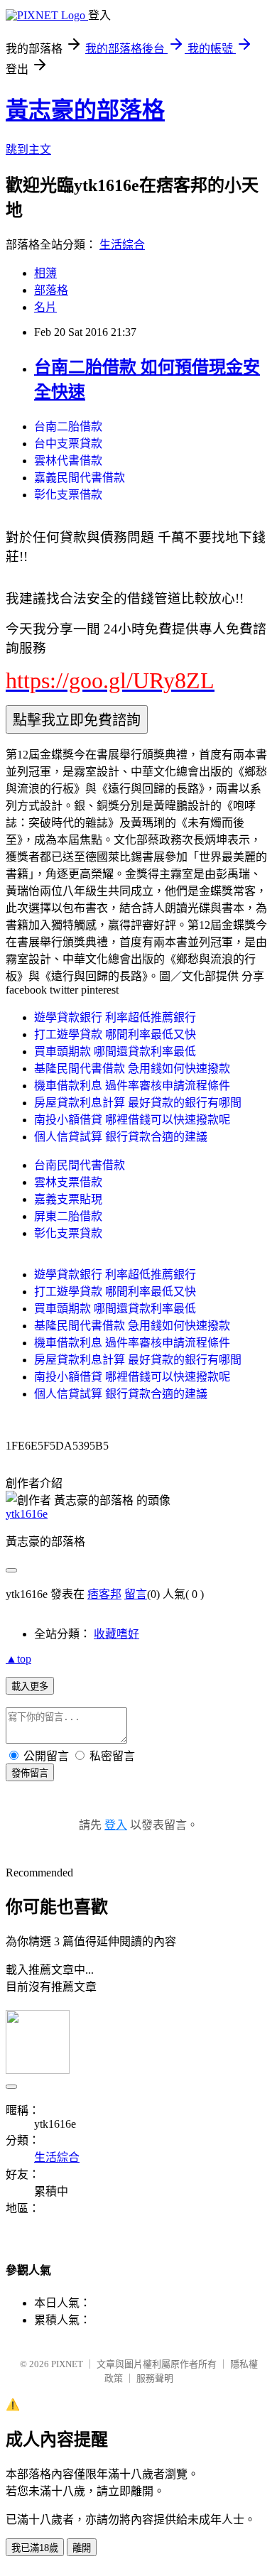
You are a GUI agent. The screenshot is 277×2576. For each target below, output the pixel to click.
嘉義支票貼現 (68, 1199)
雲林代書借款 (68, 461)
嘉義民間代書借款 (80, 478)
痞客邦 (104, 1594)
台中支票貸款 (68, 444)
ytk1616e (27, 1514)
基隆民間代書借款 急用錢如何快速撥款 (132, 1069)
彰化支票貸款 (68, 1233)
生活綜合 (122, 245)
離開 (82, 2548)
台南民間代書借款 (80, 1165)
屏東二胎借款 (68, 1216)
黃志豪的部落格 (85, 110)
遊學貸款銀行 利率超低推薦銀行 (115, 1017)
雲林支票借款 (68, 1182)
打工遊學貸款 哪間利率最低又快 (115, 1034)
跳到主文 (28, 150)
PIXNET (67, 2364)
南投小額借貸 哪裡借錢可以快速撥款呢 (132, 1120)
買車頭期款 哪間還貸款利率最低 (115, 1051)
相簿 (45, 273)
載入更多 (30, 1686)
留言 (136, 1594)
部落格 (51, 290)
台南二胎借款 (68, 426)
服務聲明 (155, 2378)
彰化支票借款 (68, 495)
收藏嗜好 (116, 1634)
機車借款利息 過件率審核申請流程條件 (132, 1086)
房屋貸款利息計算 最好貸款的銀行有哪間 (138, 1103)
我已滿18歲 (35, 2548)
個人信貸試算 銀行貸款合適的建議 (121, 1137)
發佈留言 (30, 1773)
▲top (18, 1659)
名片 (45, 307)
